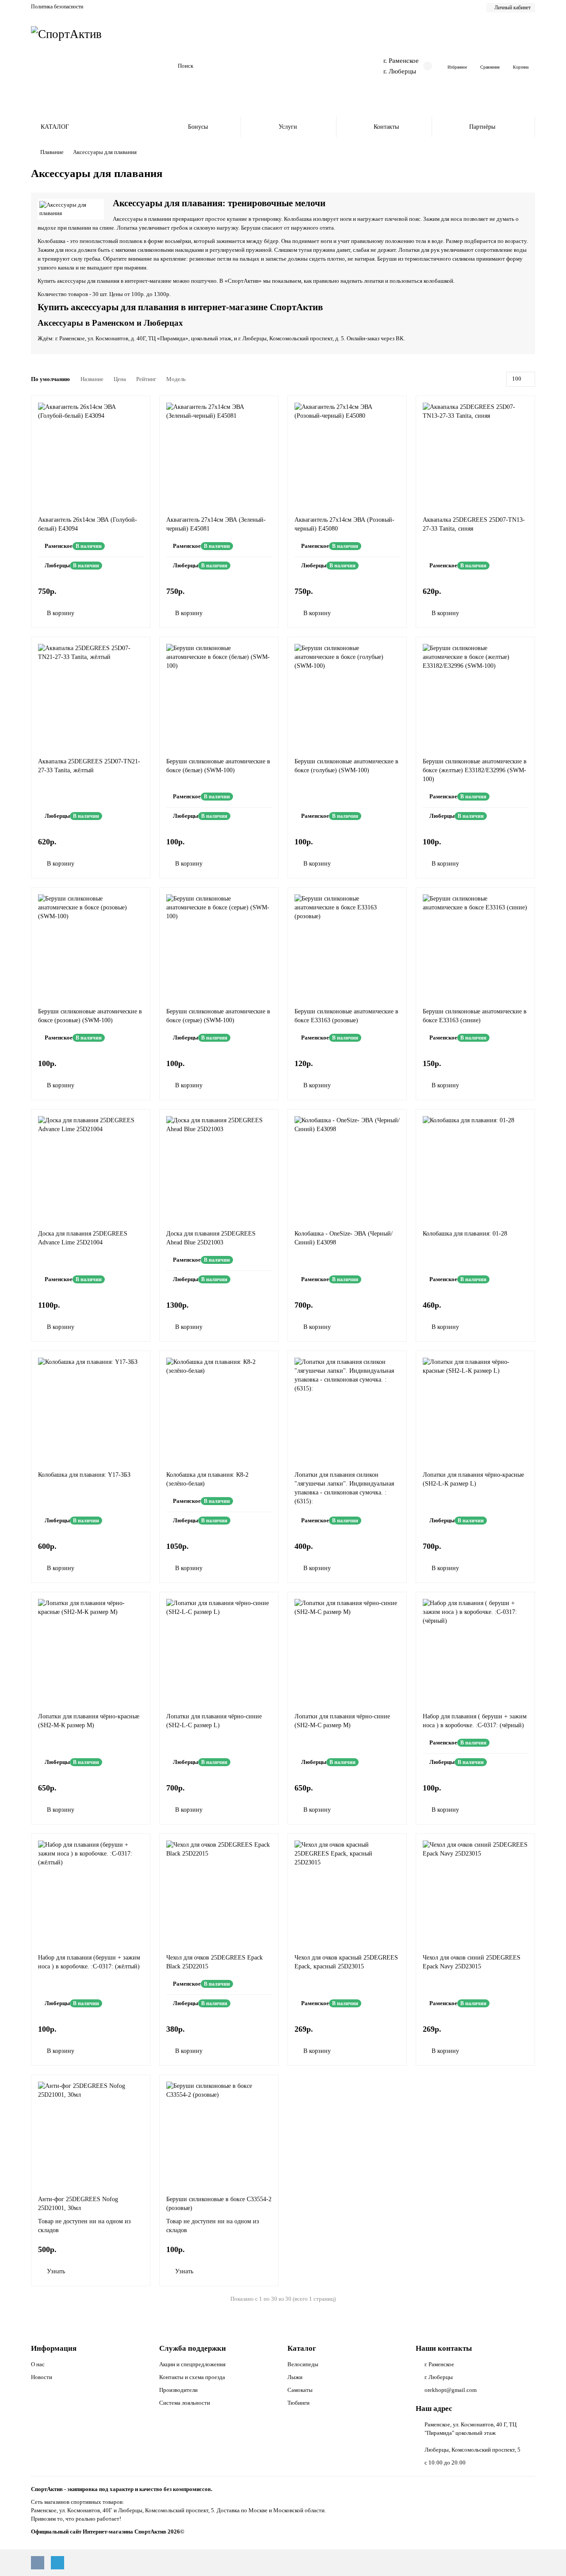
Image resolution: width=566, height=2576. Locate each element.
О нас (38, 2364)
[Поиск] (340, 66)
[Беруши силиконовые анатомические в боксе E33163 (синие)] (475, 945)
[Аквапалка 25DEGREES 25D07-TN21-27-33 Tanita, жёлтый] (91, 695)
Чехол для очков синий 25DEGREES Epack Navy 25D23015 (472, 1962)
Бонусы (198, 127)
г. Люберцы (400, 71)
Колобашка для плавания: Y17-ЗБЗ (84, 1475)
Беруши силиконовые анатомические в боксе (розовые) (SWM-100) (90, 1016)
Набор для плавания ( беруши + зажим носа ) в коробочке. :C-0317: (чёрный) (475, 1721)
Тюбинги (298, 2403)
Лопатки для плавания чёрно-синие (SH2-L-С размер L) (214, 1721)
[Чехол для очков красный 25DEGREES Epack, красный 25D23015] (347, 1892)
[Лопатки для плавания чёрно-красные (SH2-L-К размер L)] (475, 1409)
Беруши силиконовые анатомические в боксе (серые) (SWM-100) (218, 1016)
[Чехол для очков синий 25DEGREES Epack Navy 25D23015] (475, 1892)
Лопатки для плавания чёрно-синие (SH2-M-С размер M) (342, 1721)
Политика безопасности (57, 7)
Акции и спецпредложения (192, 2364)
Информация (54, 2348)
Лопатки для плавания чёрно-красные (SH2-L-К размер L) (473, 1479)
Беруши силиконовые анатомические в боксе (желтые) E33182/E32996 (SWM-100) (475, 770)
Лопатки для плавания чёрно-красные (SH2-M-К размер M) (89, 1721)
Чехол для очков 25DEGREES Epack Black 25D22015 (214, 1962)
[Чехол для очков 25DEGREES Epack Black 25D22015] (219, 1892)
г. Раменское (401, 60)
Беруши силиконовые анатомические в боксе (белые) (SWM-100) (218, 766)
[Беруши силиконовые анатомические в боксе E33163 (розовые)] (347, 945)
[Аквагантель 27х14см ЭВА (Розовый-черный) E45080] (347, 454)
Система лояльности (185, 2403)
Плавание (52, 152)
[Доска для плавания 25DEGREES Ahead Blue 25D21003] (219, 1167)
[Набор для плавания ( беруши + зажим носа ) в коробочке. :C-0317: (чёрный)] (475, 1650)
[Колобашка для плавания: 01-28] (475, 1167)
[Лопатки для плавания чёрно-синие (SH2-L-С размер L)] (219, 1650)
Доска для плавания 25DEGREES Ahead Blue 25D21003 (211, 1238)
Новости (42, 2377)
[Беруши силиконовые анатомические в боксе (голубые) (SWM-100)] (347, 695)
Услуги (288, 127)
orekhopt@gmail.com (451, 2390)
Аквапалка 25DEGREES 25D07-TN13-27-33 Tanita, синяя (474, 524)
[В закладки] (139, 407)
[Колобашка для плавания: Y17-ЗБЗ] (91, 1409)
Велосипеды (303, 2364)
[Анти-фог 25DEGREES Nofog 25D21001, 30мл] (91, 2133)
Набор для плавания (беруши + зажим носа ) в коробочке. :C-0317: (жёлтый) (89, 1962)
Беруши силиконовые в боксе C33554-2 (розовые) (219, 2204)
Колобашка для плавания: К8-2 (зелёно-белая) (207, 1479)
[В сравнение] (139, 424)
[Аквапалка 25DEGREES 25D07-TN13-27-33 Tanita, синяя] (475, 454)
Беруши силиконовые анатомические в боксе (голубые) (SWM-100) (346, 766)
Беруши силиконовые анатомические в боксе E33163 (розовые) (346, 1016)
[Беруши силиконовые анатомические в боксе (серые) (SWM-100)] (219, 945)
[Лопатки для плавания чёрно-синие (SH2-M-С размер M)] (347, 1650)
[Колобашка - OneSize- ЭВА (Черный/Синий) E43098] (347, 1167)
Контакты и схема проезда (192, 2377)
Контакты (386, 127)
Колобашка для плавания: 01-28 (465, 1234)
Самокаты (300, 2390)
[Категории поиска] (166, 66)
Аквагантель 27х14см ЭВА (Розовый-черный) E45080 (344, 524)
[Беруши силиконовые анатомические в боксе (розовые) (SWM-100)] (91, 945)
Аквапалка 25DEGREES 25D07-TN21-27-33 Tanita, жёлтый (89, 766)
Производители (178, 2390)
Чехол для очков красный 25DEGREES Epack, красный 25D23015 (346, 1962)
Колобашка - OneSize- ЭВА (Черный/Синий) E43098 (344, 1238)
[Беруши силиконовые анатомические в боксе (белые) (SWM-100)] (219, 695)
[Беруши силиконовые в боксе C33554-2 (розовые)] (219, 2133)
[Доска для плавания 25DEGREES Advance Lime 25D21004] (91, 1167)
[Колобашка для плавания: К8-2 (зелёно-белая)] (219, 1409)
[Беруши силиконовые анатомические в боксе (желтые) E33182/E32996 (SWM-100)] (475, 695)
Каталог (302, 2348)
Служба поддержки (193, 2348)
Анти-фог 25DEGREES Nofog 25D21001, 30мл (78, 2204)
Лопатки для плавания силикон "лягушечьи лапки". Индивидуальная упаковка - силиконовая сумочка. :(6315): (344, 1488)
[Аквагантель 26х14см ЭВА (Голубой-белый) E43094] (91, 454)
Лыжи (295, 2377)
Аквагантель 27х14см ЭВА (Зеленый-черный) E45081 (216, 524)
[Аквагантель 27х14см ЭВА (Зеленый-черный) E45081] (219, 454)
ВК (400, 338)
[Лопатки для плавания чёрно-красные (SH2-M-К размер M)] (91, 1650)
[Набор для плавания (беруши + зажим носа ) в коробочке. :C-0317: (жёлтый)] (91, 1892)
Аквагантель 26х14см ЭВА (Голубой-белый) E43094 (88, 524)
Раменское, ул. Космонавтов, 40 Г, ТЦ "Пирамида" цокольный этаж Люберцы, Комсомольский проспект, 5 (472, 2437)
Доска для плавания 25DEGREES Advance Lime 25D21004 (83, 1238)
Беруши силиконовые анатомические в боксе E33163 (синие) (475, 1016)
